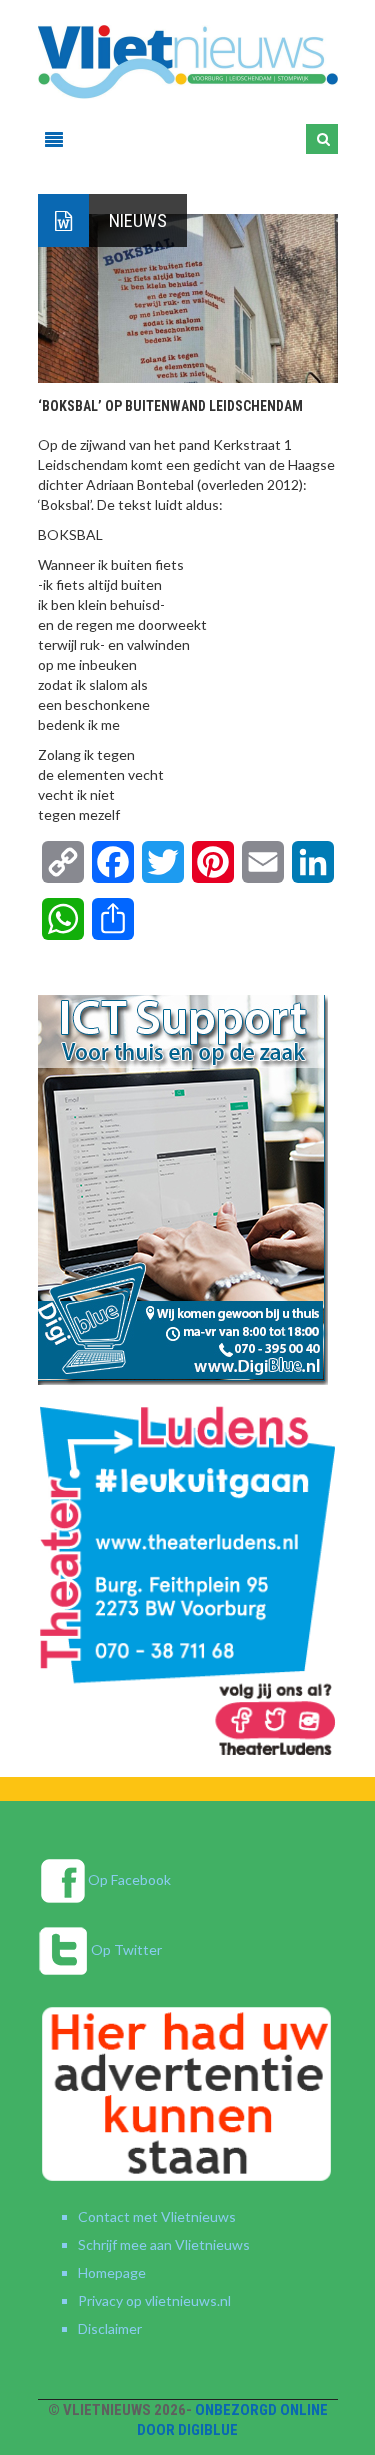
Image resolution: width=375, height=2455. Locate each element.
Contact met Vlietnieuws (157, 2216)
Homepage (112, 2272)
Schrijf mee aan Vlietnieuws (164, 2244)
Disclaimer (110, 2328)
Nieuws (138, 220)
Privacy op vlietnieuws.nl (154, 2300)
